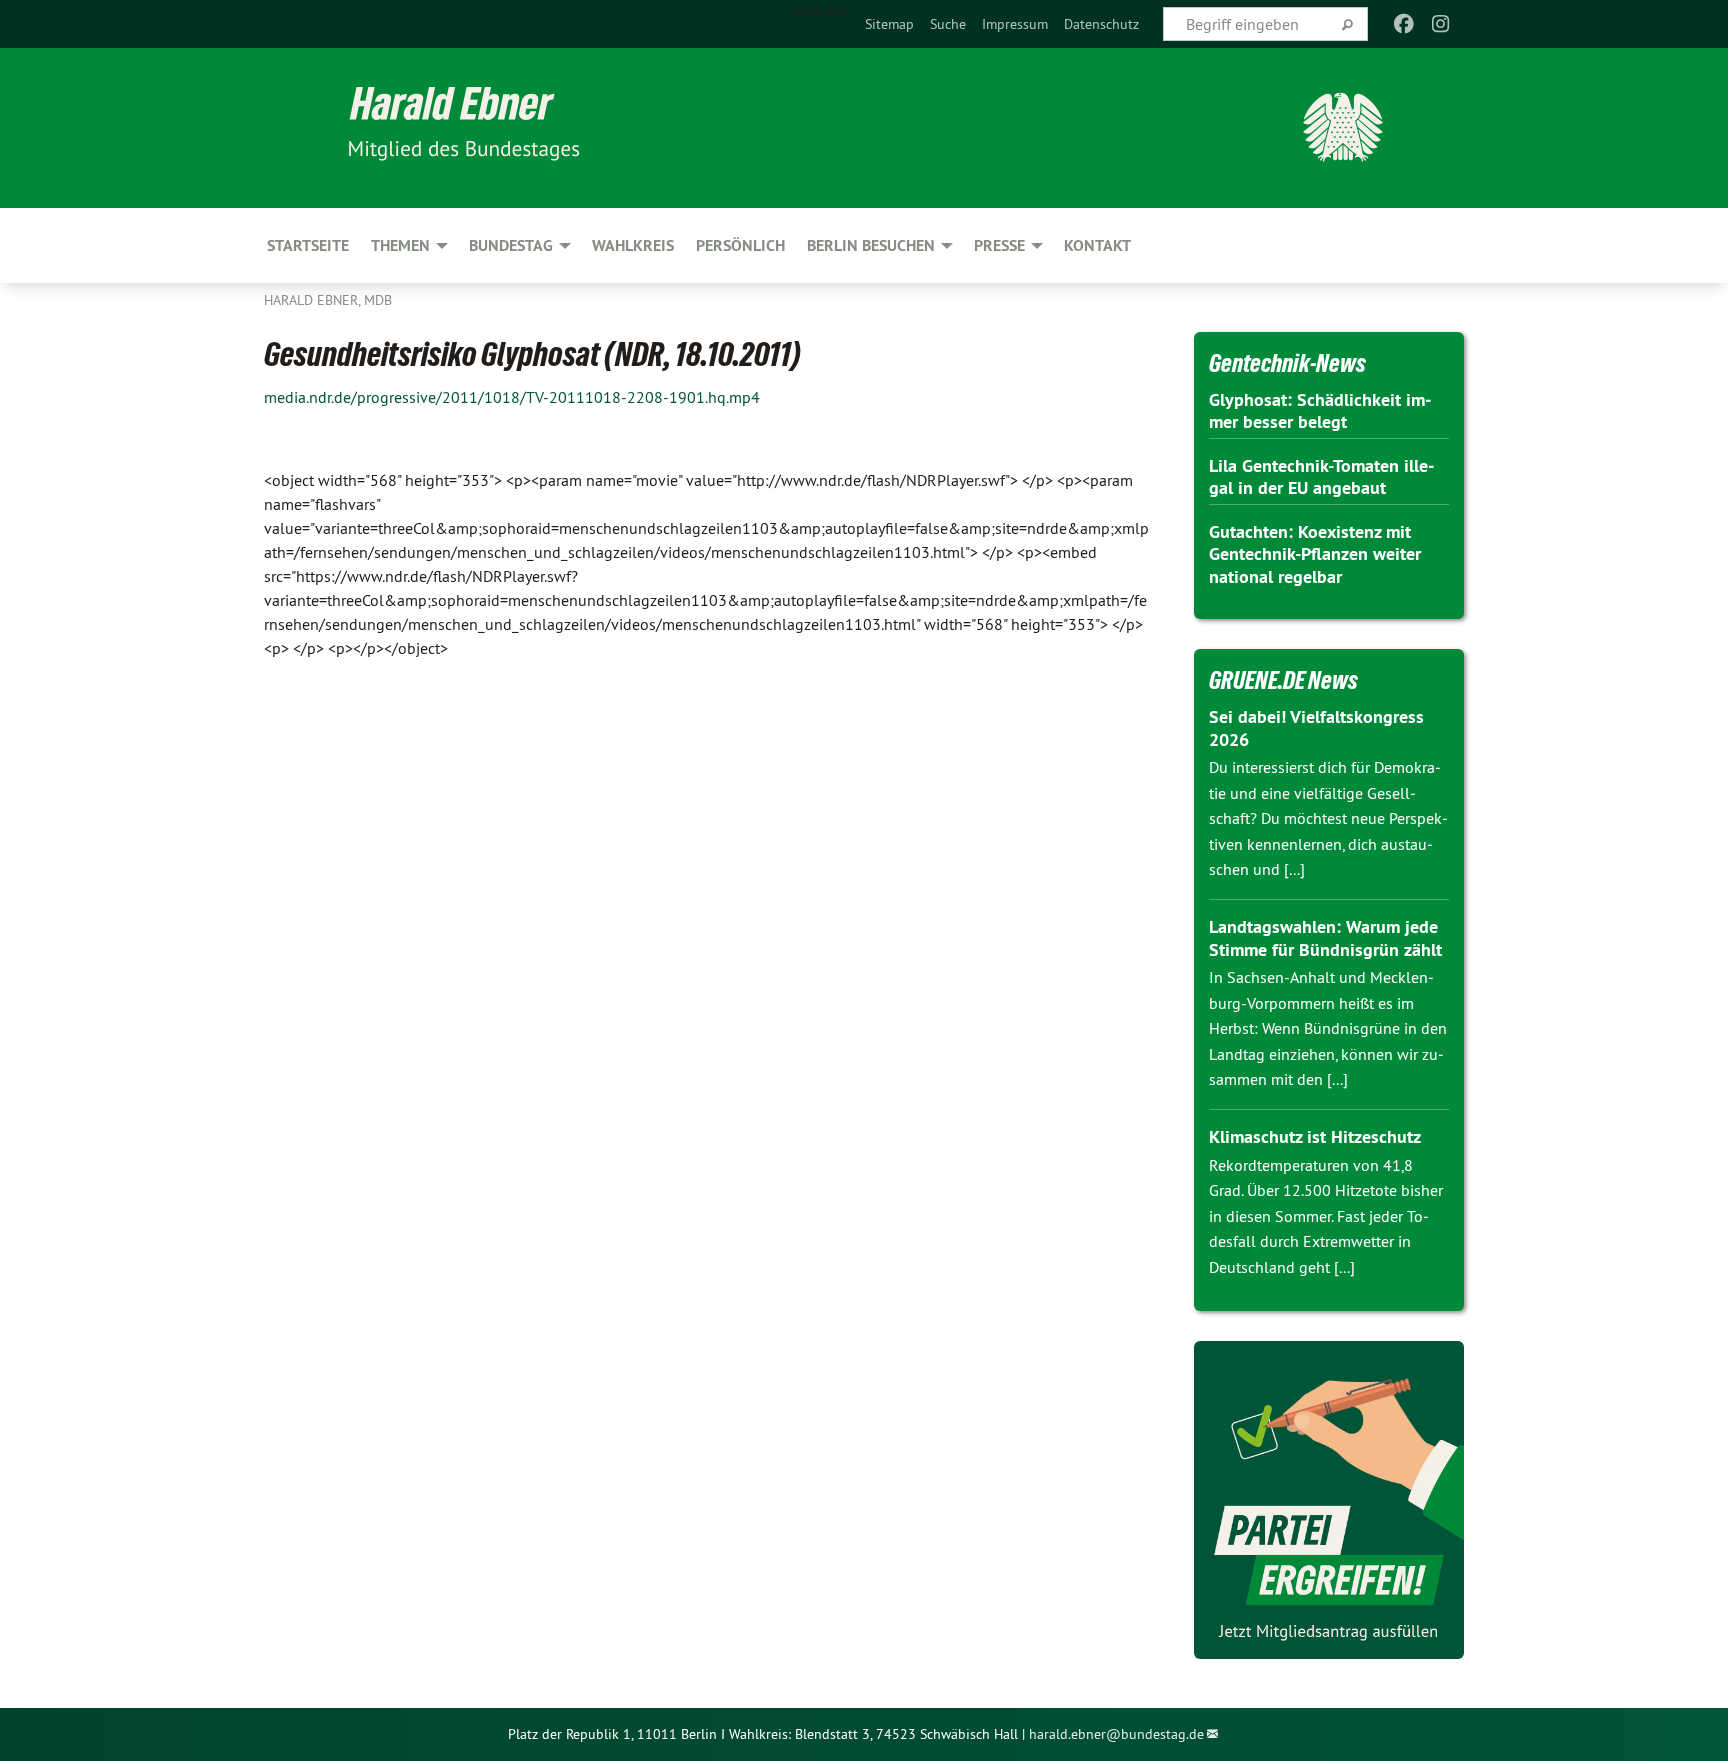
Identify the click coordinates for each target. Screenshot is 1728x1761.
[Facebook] (1404, 24)
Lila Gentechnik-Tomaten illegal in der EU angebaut (1321, 477)
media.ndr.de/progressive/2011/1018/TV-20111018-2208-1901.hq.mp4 (512, 397)
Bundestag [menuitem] (511, 245)
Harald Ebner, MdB (328, 300)
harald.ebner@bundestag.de (1116, 1734)
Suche (948, 24)
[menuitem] (889, 24)
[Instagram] (1440, 24)
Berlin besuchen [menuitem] (871, 245)
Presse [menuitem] (999, 245)
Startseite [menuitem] (820, 11)
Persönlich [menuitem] (740, 245)
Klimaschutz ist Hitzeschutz (1315, 1136)
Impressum (1015, 24)
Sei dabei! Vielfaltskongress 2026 (1316, 728)
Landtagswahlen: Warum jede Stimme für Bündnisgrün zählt (1325, 938)
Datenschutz (1101, 24)
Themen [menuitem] (400, 245)
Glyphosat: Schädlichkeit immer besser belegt (1320, 411)
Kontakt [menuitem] (1097, 245)
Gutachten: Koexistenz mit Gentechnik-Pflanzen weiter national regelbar (1315, 554)
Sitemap (889, 24)
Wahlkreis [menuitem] (633, 245)
